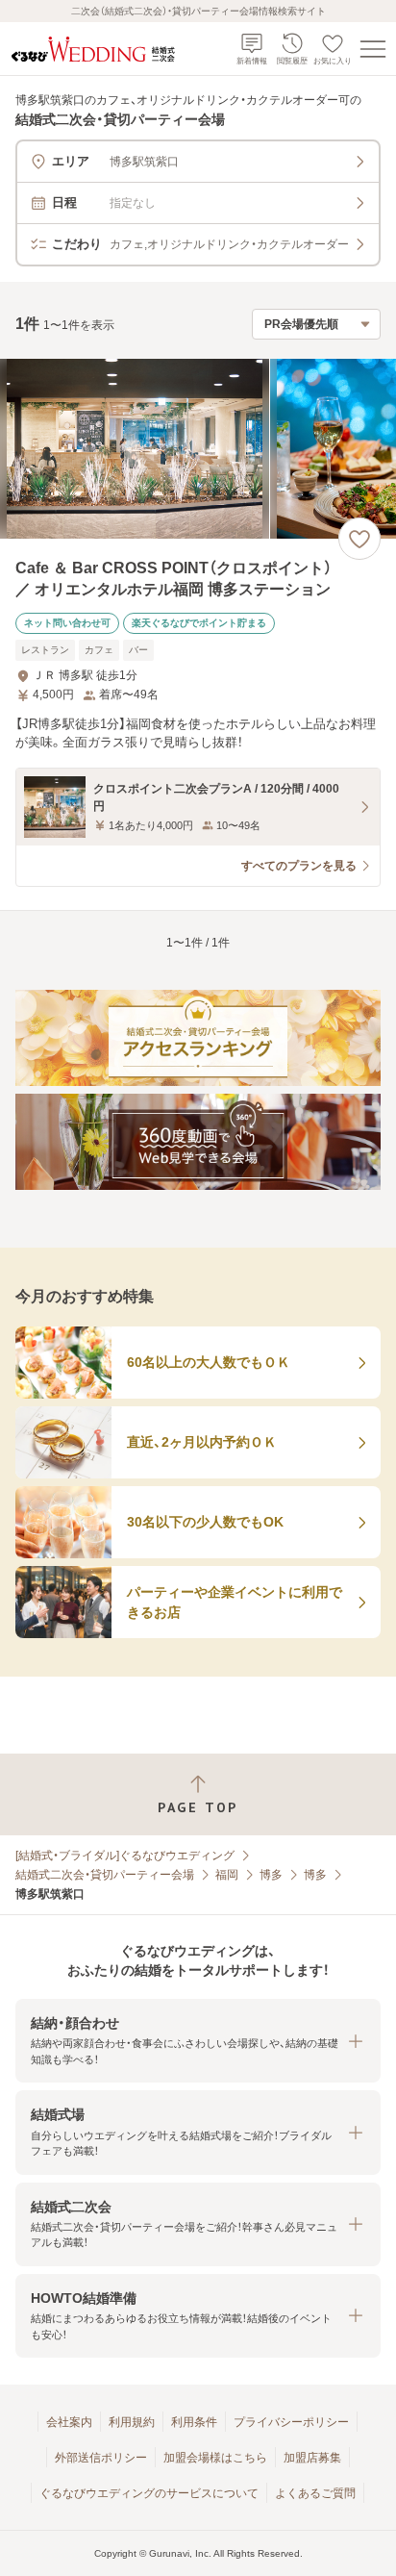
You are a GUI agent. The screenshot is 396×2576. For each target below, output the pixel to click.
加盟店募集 (312, 2458)
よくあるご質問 (315, 2493)
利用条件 (194, 2422)
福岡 (227, 1875)
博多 (271, 1875)
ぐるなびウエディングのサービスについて (149, 2493)
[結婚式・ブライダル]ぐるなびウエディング (125, 1856)
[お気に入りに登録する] (359, 539)
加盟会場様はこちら (215, 2458)
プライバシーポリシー (291, 2422)
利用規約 (132, 2422)
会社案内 (69, 2422)
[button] (198, 2041)
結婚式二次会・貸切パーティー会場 (105, 1875)
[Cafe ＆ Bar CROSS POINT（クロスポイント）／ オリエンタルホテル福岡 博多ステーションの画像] (198, 449)
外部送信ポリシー (101, 2458)
